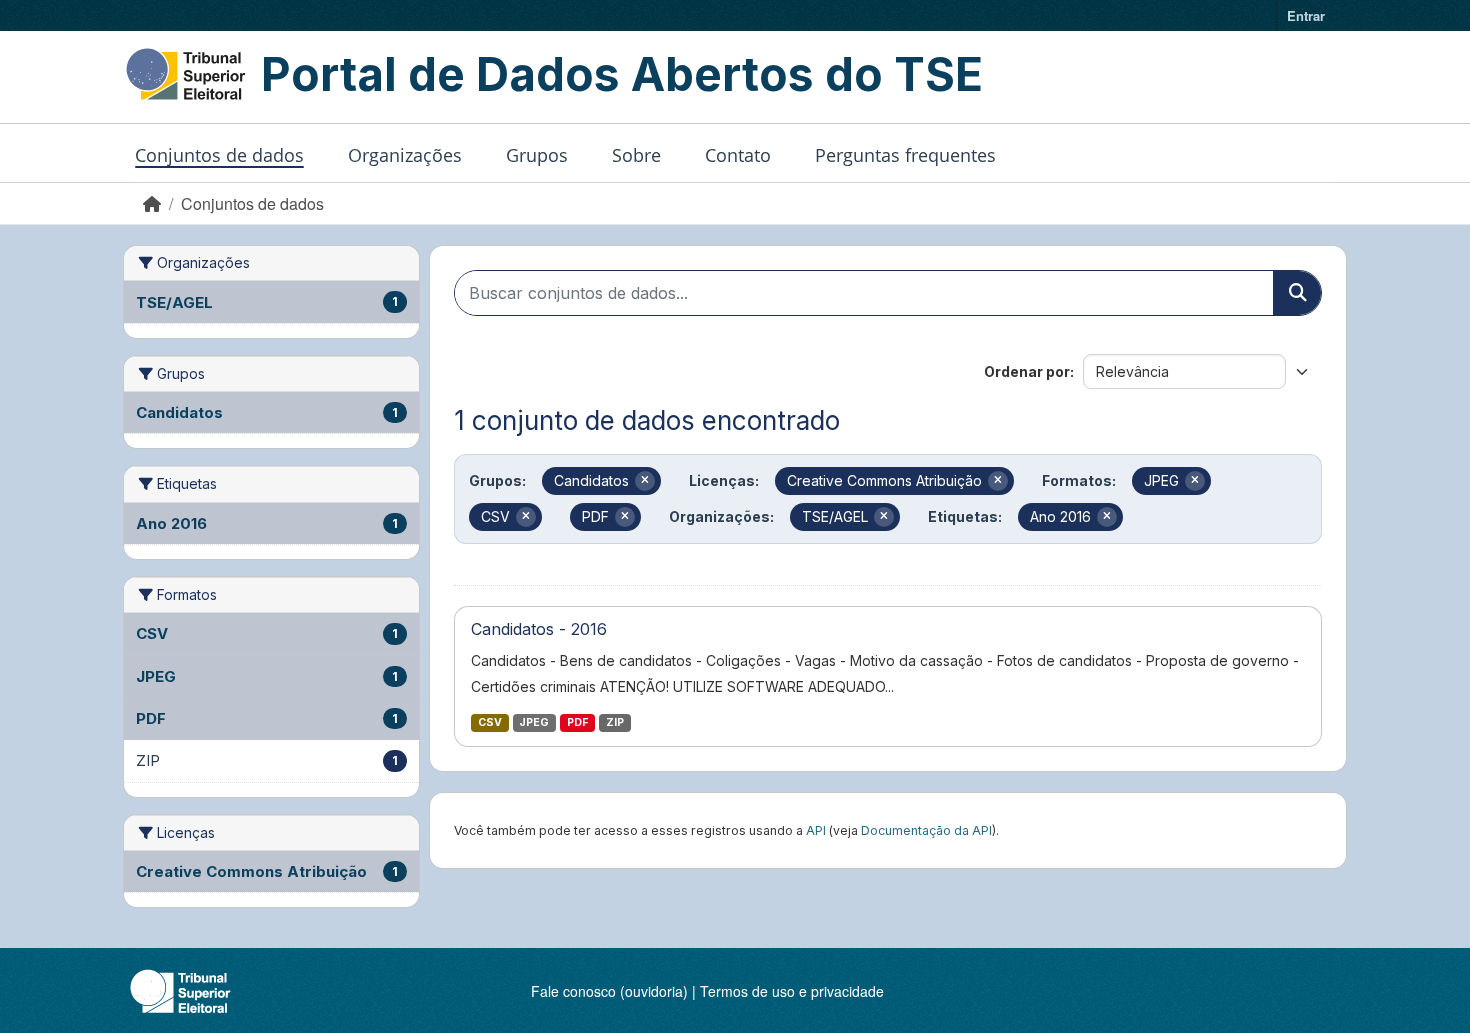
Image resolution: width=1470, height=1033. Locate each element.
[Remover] (645, 481)
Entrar (1306, 15)
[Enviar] (1297, 293)
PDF (577, 722)
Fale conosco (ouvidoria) (609, 991)
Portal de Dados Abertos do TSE (622, 74)
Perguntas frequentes (905, 155)
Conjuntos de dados (219, 155)
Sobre (636, 155)
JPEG (534, 722)
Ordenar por (1027, 371)
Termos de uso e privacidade (792, 991)
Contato (738, 155)
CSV (490, 722)
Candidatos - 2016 (539, 629)
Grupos (537, 155)
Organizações (405, 155)
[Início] (152, 203)
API (816, 830)
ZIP (615, 722)
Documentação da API (926, 830)
